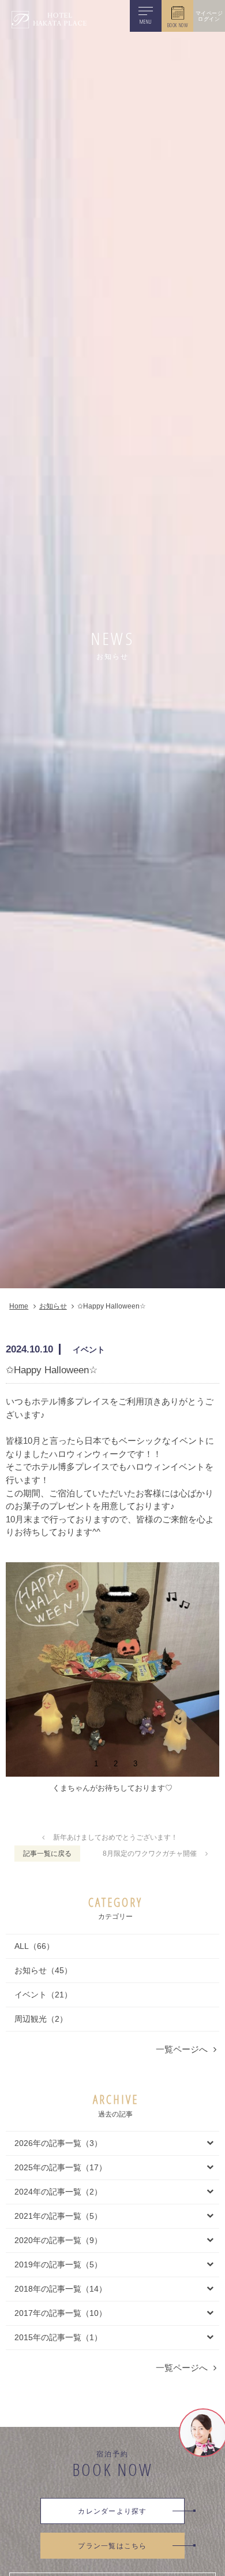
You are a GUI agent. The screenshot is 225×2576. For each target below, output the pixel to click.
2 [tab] (116, 1763)
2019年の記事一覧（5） (58, 2264)
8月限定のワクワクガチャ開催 (150, 1854)
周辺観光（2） (41, 2019)
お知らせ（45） (43, 1970)
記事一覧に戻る (47, 1854)
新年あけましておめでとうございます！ (115, 1837)
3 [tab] (135, 1763)
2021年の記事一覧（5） (58, 2216)
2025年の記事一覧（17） (61, 2167)
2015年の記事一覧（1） (58, 2337)
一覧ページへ (182, 2049)
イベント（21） (43, 1995)
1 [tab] (96, 1763)
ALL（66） (34, 1946)
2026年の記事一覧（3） (58, 2143)
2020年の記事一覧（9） (58, 2240)
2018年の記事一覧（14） (61, 2289)
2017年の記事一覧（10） (61, 2313)
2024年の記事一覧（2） (58, 2192)
